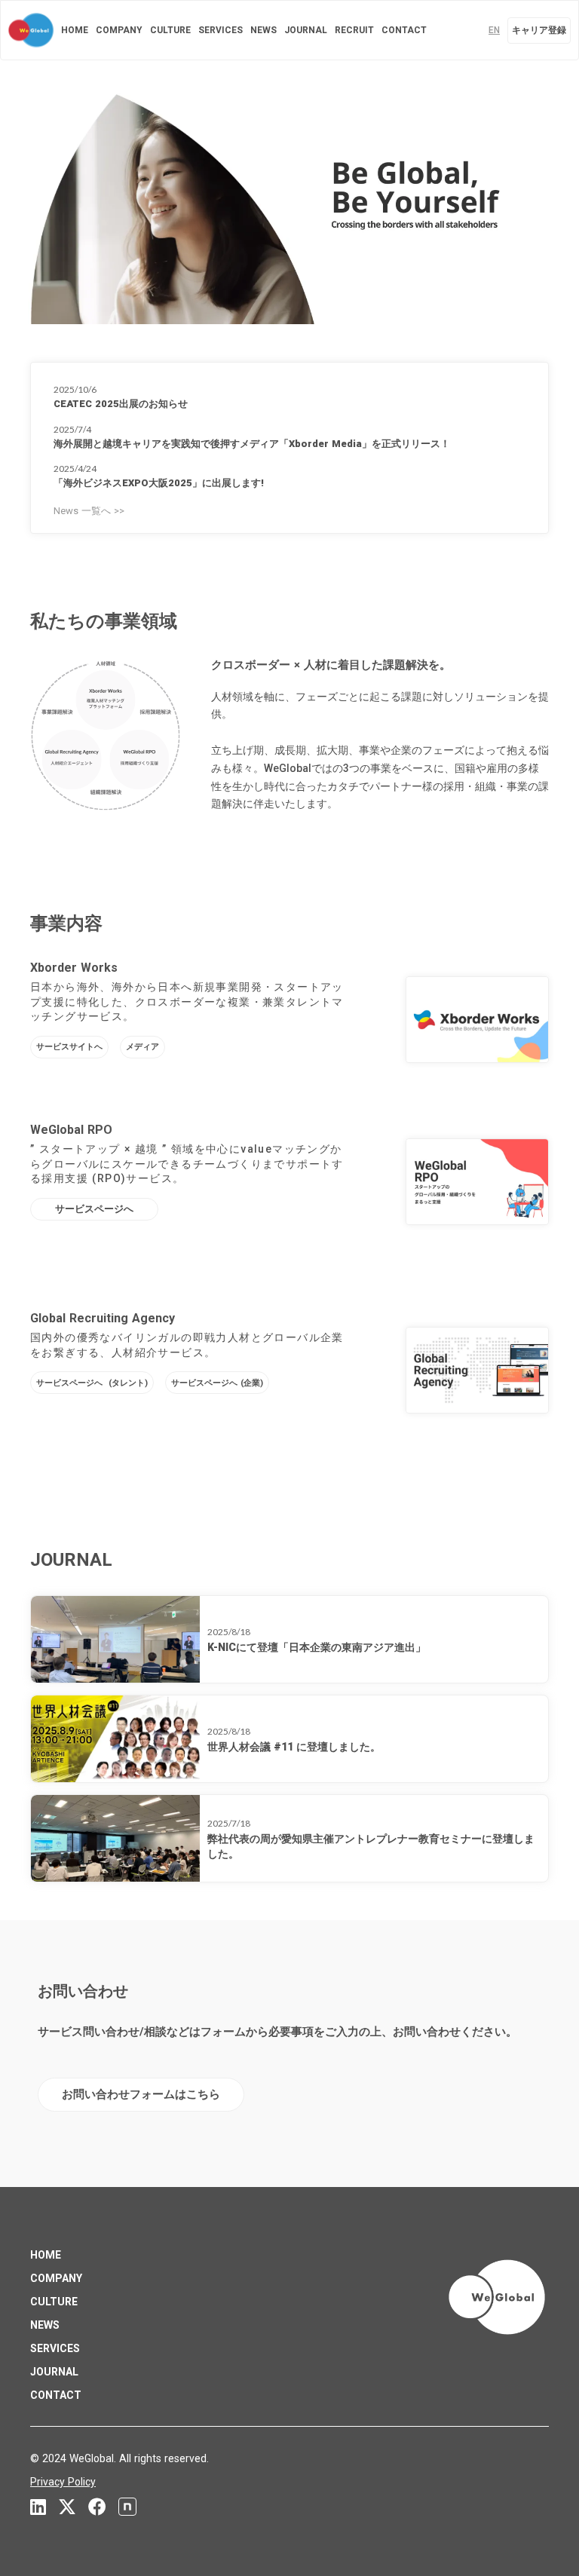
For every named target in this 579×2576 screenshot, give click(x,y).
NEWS (263, 30)
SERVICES (221, 30)
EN (494, 30)
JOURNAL (306, 30)
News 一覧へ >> (89, 511)
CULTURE (170, 30)
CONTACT (404, 30)
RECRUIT (354, 30)
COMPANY (119, 30)
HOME (75, 30)
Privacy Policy (63, 2482)
